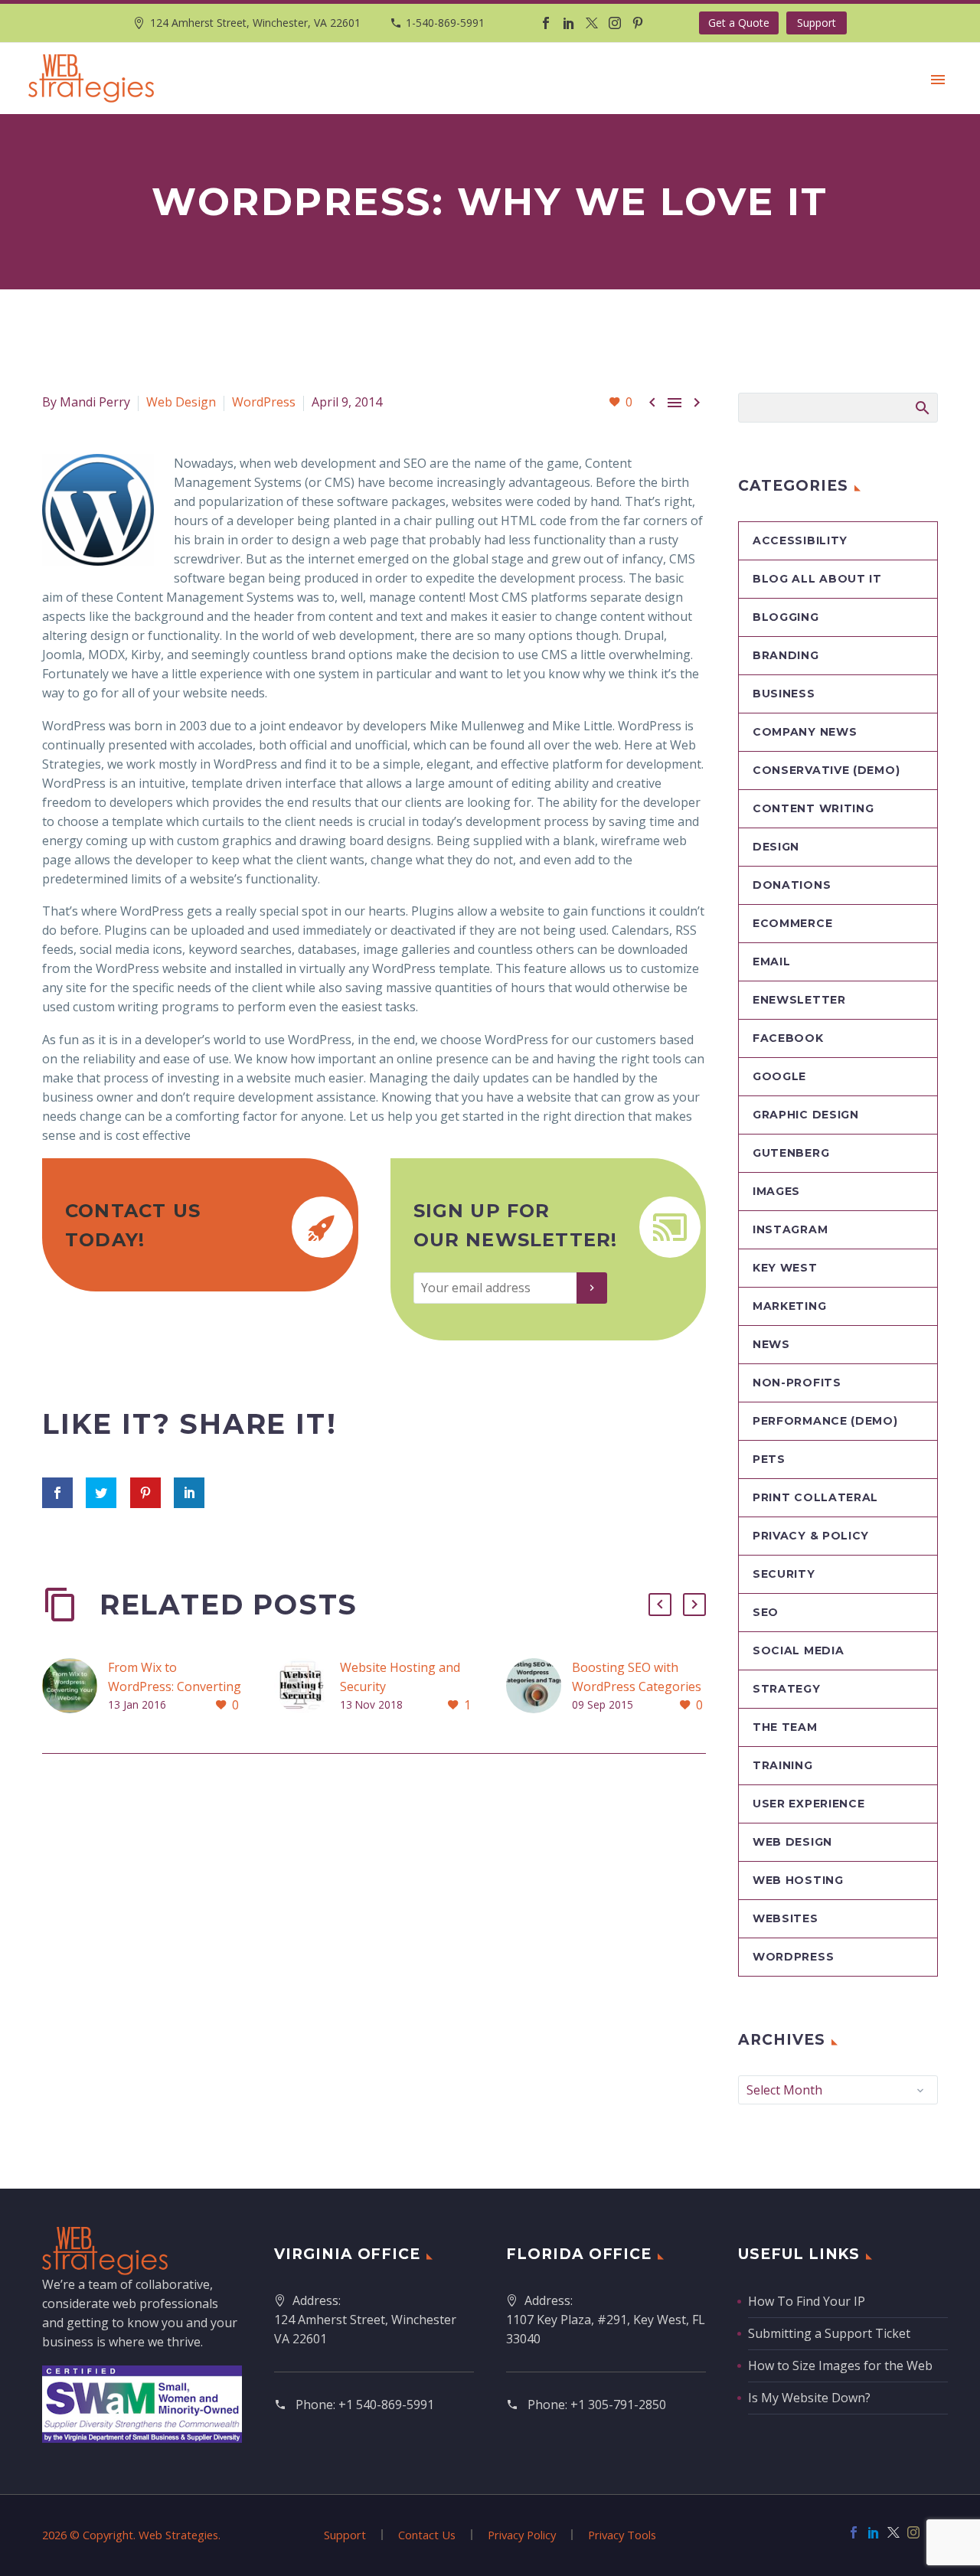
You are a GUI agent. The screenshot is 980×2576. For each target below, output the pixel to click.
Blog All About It (817, 579)
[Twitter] (592, 23)
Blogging (786, 617)
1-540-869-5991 (445, 23)
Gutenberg (791, 1153)
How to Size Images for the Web (840, 2365)
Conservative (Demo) (826, 770)
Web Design (181, 402)
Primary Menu (938, 80)
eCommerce (792, 923)
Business (784, 694)
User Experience (809, 1804)
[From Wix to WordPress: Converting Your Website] (75, 1687)
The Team (785, 1727)
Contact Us (427, 2535)
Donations (792, 885)
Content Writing (813, 808)
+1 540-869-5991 (386, 2405)
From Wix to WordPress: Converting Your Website (175, 1686)
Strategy (787, 1689)
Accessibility (800, 540)
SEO (766, 1612)
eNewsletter (799, 1000)
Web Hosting (798, 1880)
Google (779, 1076)
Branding (786, 655)
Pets (769, 1459)
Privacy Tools (622, 2535)
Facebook (788, 1038)
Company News (805, 732)
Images (776, 1191)
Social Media (798, 1650)
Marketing (789, 1306)
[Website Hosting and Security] (307, 1687)
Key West (785, 1268)
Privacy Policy (522, 2535)
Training (783, 1765)
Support (817, 23)
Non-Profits (797, 1383)
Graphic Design (806, 1115)
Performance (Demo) (825, 1421)
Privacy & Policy (811, 1536)
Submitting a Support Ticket (829, 2333)
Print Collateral (815, 1497)
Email (772, 962)
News (771, 1344)
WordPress (264, 402)
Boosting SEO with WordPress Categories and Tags (637, 1686)
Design (776, 847)
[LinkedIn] (569, 23)
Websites (786, 1918)
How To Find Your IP (807, 2301)
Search (921, 407)
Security (784, 1574)
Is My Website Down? (809, 2398)
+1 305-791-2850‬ (618, 2405)
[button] (660, 1605)
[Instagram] (615, 23)
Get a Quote (739, 23)
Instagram (790, 1229)
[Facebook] (546, 23)
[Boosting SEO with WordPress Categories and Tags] (539, 1687)
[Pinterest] (638, 23)
